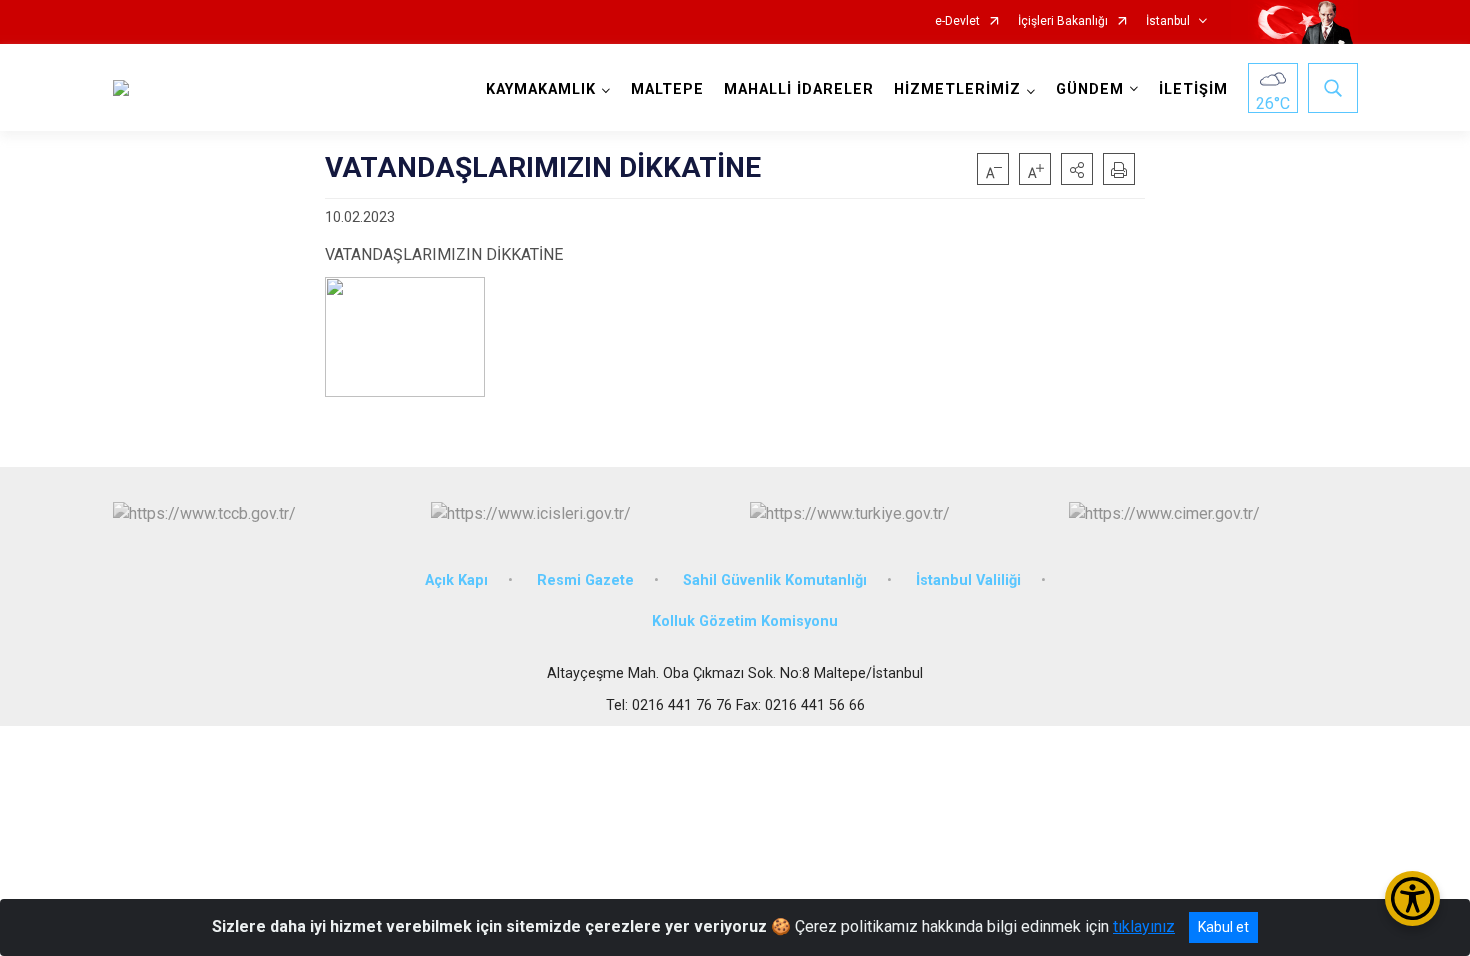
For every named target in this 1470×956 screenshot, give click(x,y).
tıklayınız (1144, 926)
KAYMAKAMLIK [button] (541, 89)
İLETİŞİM (1193, 89)
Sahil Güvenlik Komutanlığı (775, 580)
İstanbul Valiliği (968, 580)
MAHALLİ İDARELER (799, 89)
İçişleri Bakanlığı (1063, 21)
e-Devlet (957, 21)
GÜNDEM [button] (1090, 89)
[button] (1077, 169)
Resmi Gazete (585, 580)
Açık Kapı (456, 580)
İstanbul (1168, 21)
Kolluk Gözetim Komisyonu (745, 621)
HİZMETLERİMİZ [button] (957, 89)
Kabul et (1223, 927)
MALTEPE (667, 89)
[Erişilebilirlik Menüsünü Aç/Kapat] (1412, 898)
